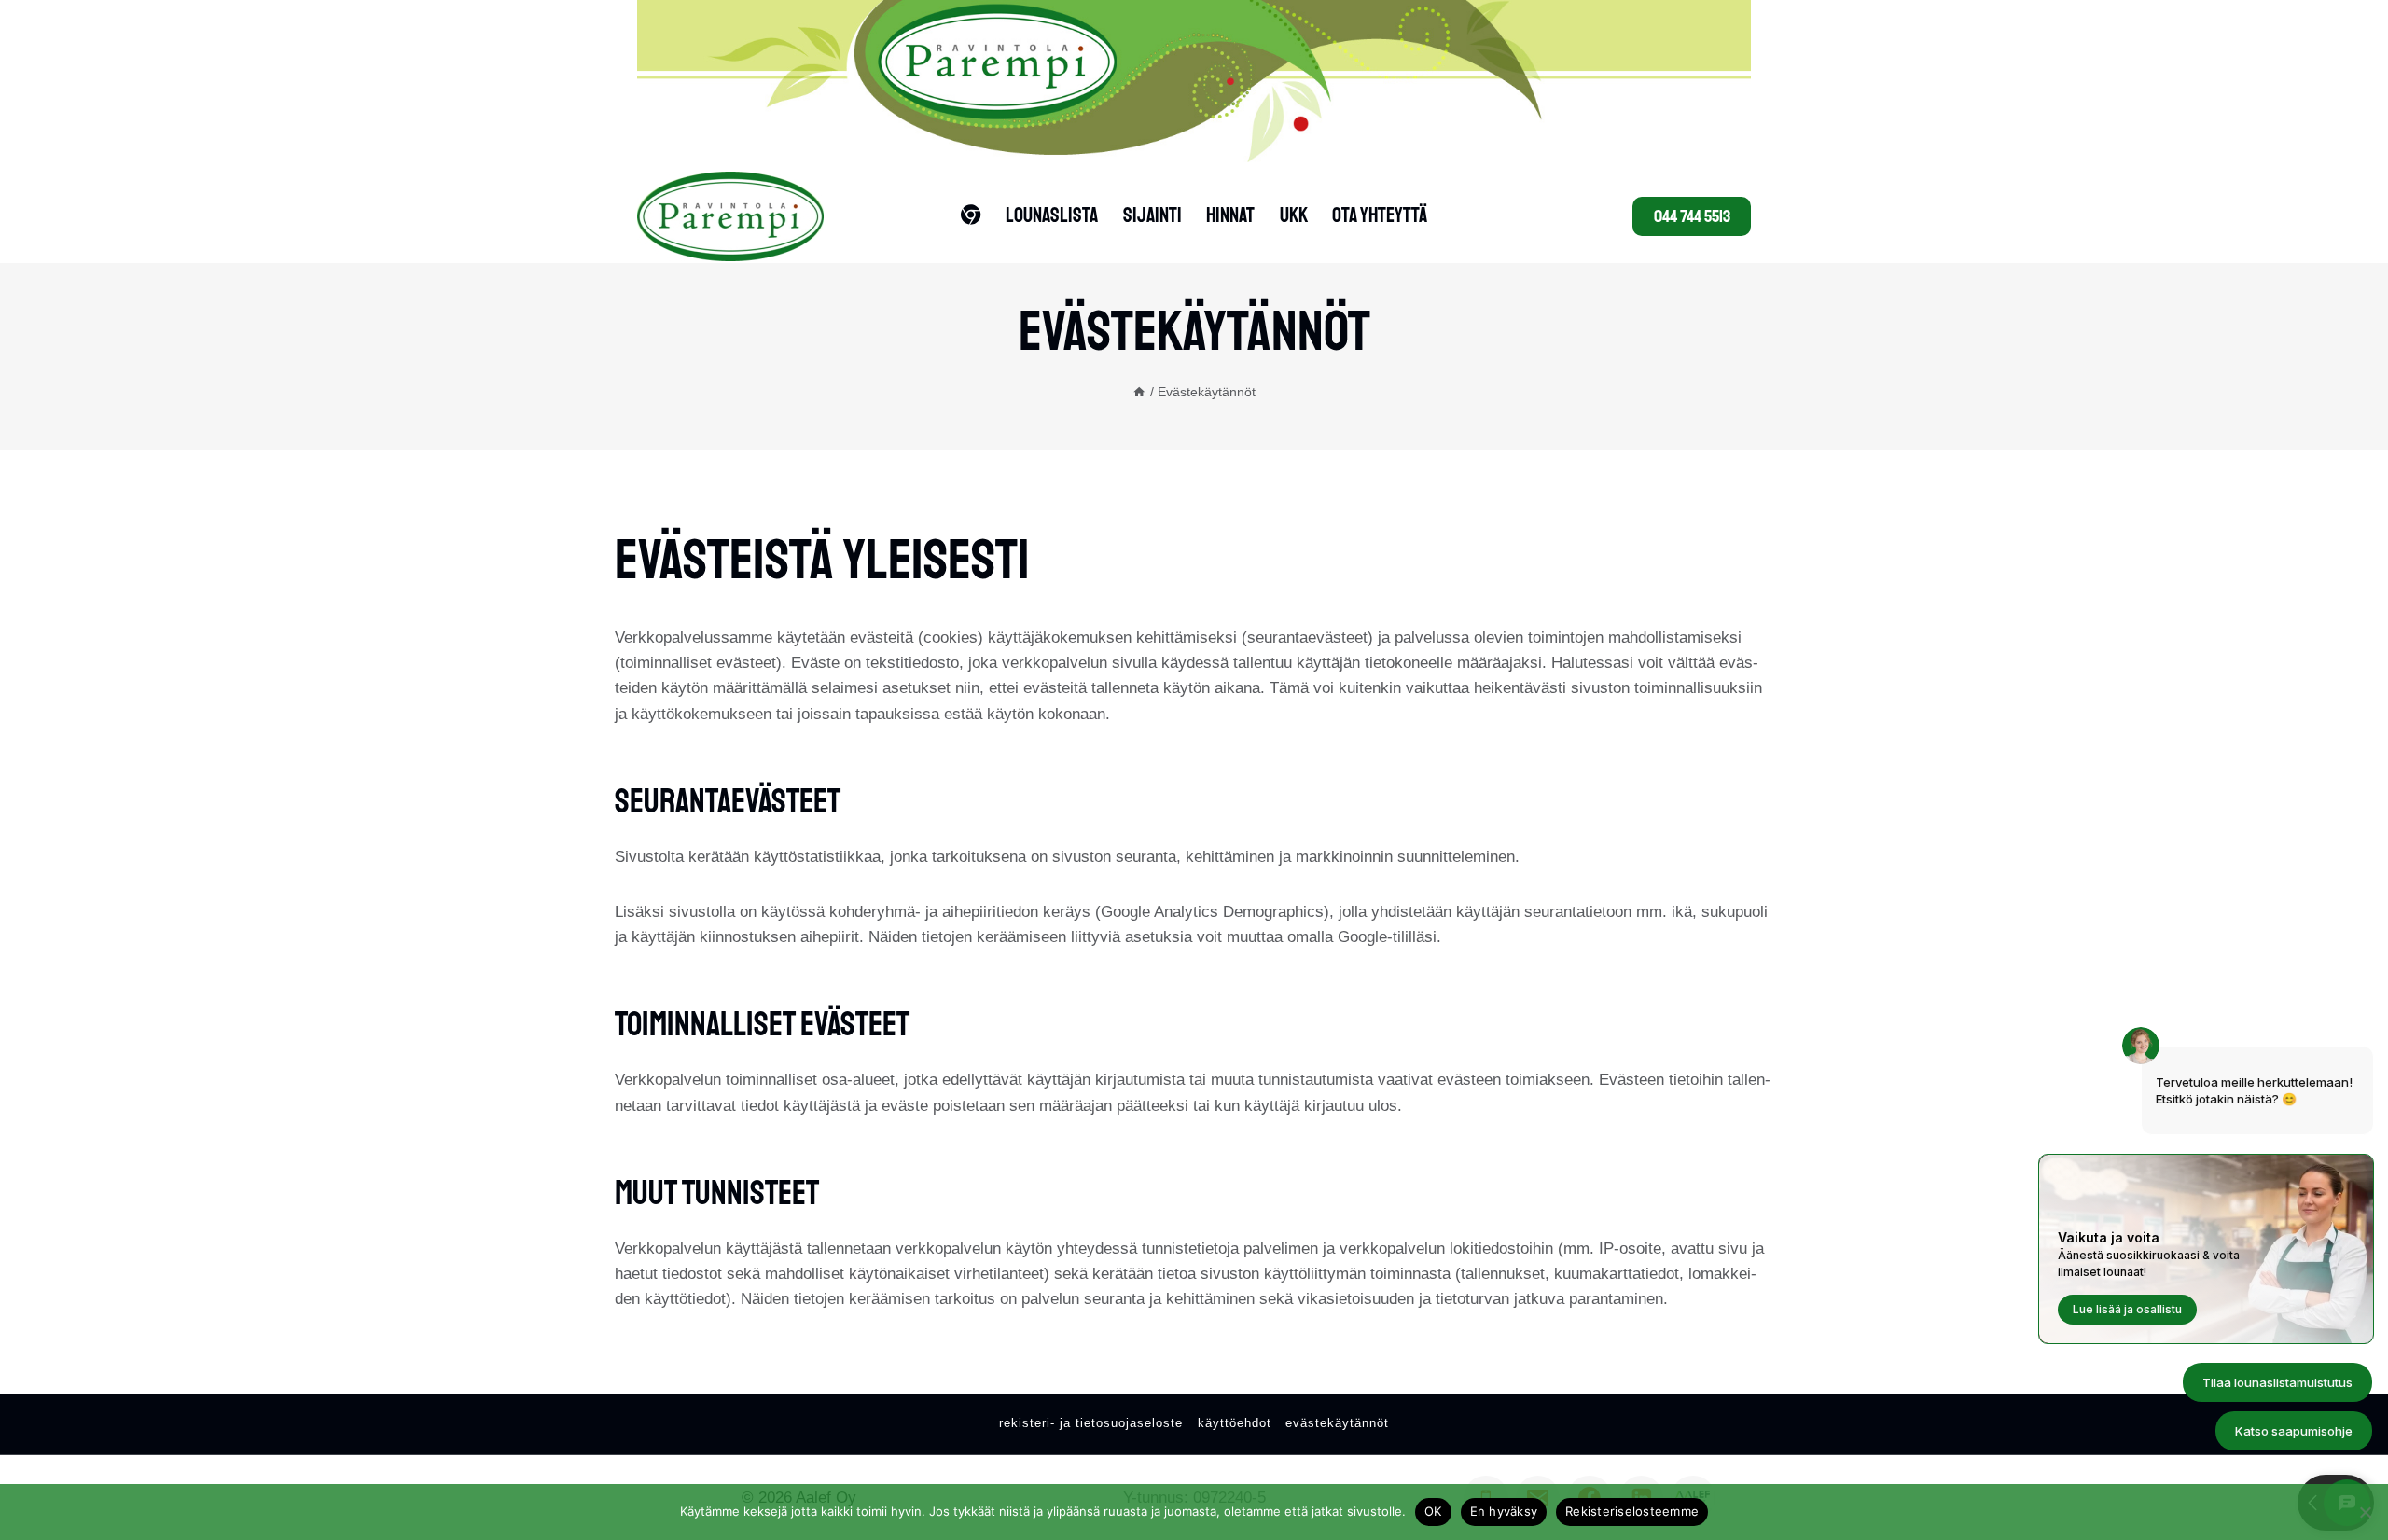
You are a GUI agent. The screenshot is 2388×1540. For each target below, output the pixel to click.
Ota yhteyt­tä (1380, 215)
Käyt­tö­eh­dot (1235, 1423)
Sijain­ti (1152, 215)
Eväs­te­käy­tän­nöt (1337, 1423)
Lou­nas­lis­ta (1052, 215)
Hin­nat (1230, 215)
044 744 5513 (1692, 216)
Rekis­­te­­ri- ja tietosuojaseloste (1091, 1423)
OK (1433, 1511)
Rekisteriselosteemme (1632, 1511)
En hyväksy (1504, 1511)
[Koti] (1139, 392)
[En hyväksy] (2365, 1512)
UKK (1294, 215)
